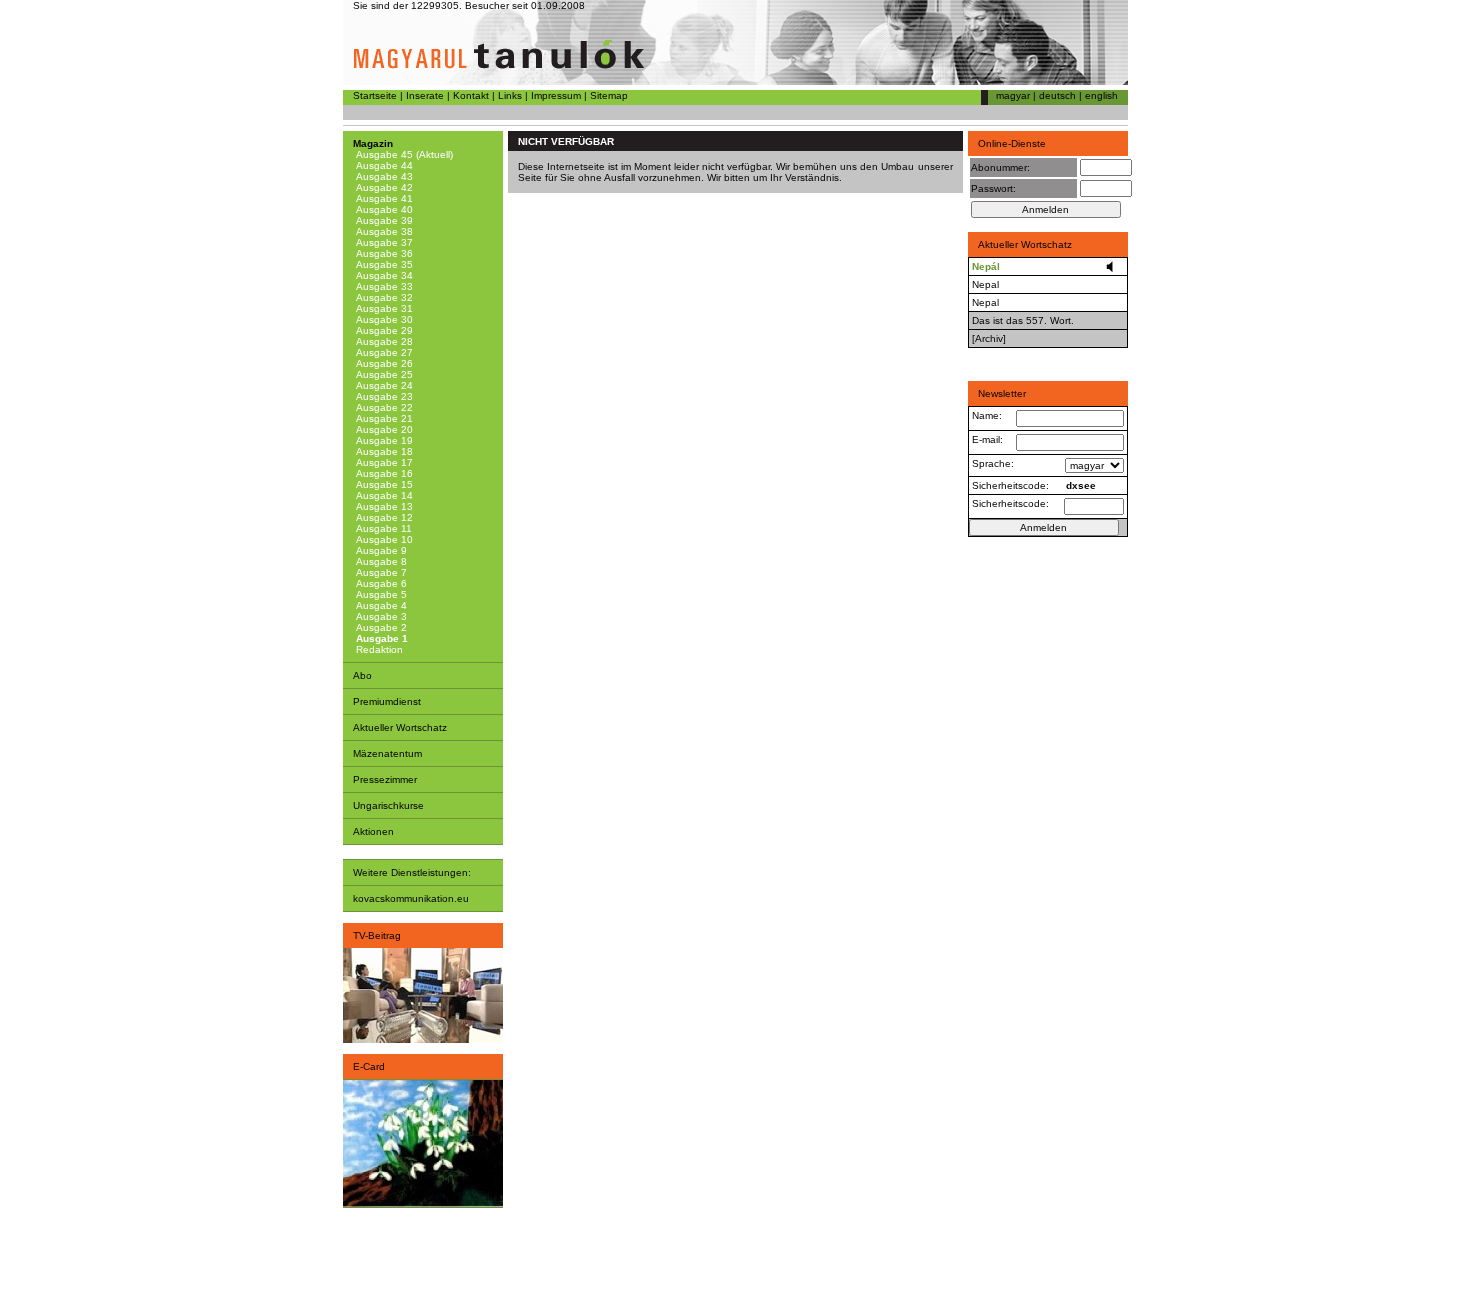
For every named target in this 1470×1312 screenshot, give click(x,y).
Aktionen (373, 831)
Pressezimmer (385, 779)
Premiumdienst (387, 701)
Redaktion (378, 649)
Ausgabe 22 (383, 407)
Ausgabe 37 (383, 242)
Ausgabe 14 (383, 495)
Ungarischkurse (388, 805)
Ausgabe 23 (383, 396)
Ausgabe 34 (383, 275)
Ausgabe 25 (383, 374)
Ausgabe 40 (383, 209)
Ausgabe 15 (383, 484)
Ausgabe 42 (383, 187)
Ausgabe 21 (383, 418)
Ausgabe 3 (380, 616)
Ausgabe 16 (383, 473)
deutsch (1057, 95)
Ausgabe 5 (380, 594)
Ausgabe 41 (383, 198)
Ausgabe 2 (380, 627)
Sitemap (609, 95)
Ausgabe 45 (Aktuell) (403, 154)
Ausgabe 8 (380, 561)
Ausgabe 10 (383, 539)
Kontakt (471, 95)
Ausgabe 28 (383, 341)
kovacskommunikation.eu (411, 898)
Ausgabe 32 (383, 297)
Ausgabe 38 (383, 231)
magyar (1013, 95)
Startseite (375, 95)
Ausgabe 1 (380, 638)
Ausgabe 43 (383, 176)
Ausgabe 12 (383, 517)
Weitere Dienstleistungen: (412, 872)
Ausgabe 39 (383, 220)
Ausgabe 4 (380, 605)
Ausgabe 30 (383, 319)
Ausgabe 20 (383, 429)
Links (510, 95)
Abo (362, 675)
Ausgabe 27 (383, 352)
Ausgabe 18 (383, 451)
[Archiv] (989, 338)
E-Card (369, 1066)
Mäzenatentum (387, 753)
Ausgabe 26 (383, 363)
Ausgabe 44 (383, 165)
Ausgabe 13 (383, 506)
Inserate (425, 95)
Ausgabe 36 (383, 253)
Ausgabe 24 (383, 385)
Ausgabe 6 (380, 583)
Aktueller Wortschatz (400, 727)
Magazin (373, 143)
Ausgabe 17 (383, 462)
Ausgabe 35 (383, 264)
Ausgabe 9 (380, 550)
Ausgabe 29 (383, 330)
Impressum (556, 95)
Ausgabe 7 (380, 572)
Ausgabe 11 (382, 528)
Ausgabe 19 (383, 440)
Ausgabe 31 (383, 308)
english (1101, 95)
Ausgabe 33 (383, 286)
